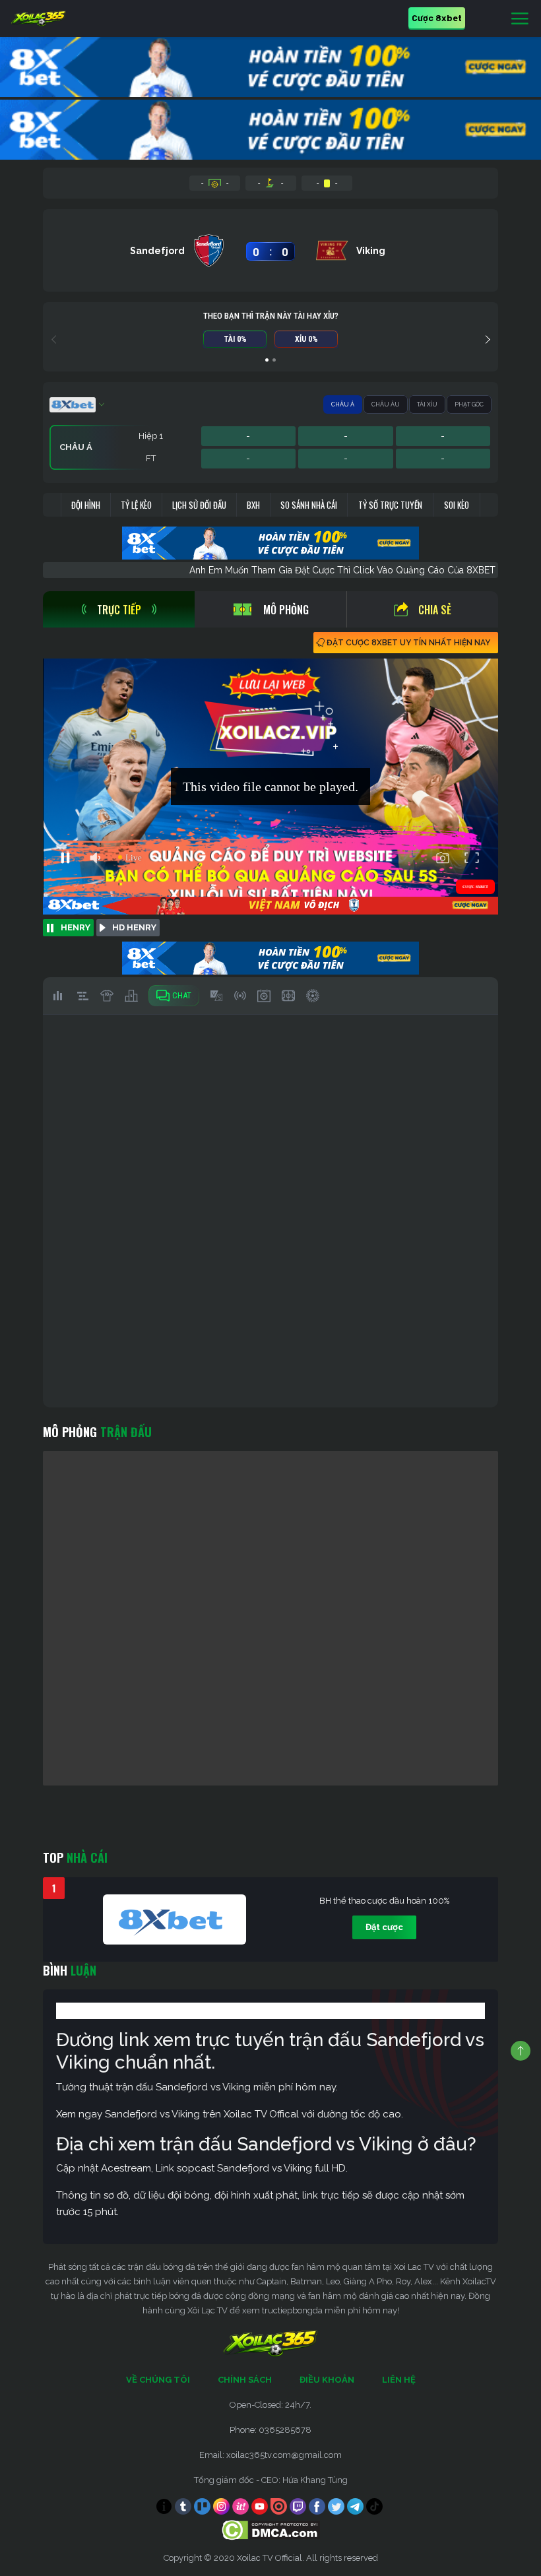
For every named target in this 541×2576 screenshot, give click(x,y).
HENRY (76, 927)
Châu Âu (386, 404)
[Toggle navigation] (520, 19)
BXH (253, 505)
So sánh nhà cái (309, 505)
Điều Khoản (327, 2380)
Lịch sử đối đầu (199, 505)
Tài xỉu (427, 404)
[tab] (119, 609)
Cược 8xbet (437, 17)
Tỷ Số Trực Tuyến (390, 505)
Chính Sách (245, 2380)
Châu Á (343, 404)
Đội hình (86, 505)
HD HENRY (134, 927)
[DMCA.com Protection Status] (271, 2529)
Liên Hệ (399, 2380)
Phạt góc (469, 404)
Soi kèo (457, 505)
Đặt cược (384, 1927)
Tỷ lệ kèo (136, 505)
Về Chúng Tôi (158, 2380)
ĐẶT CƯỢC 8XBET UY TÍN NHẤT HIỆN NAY (408, 643)
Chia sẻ (435, 610)
